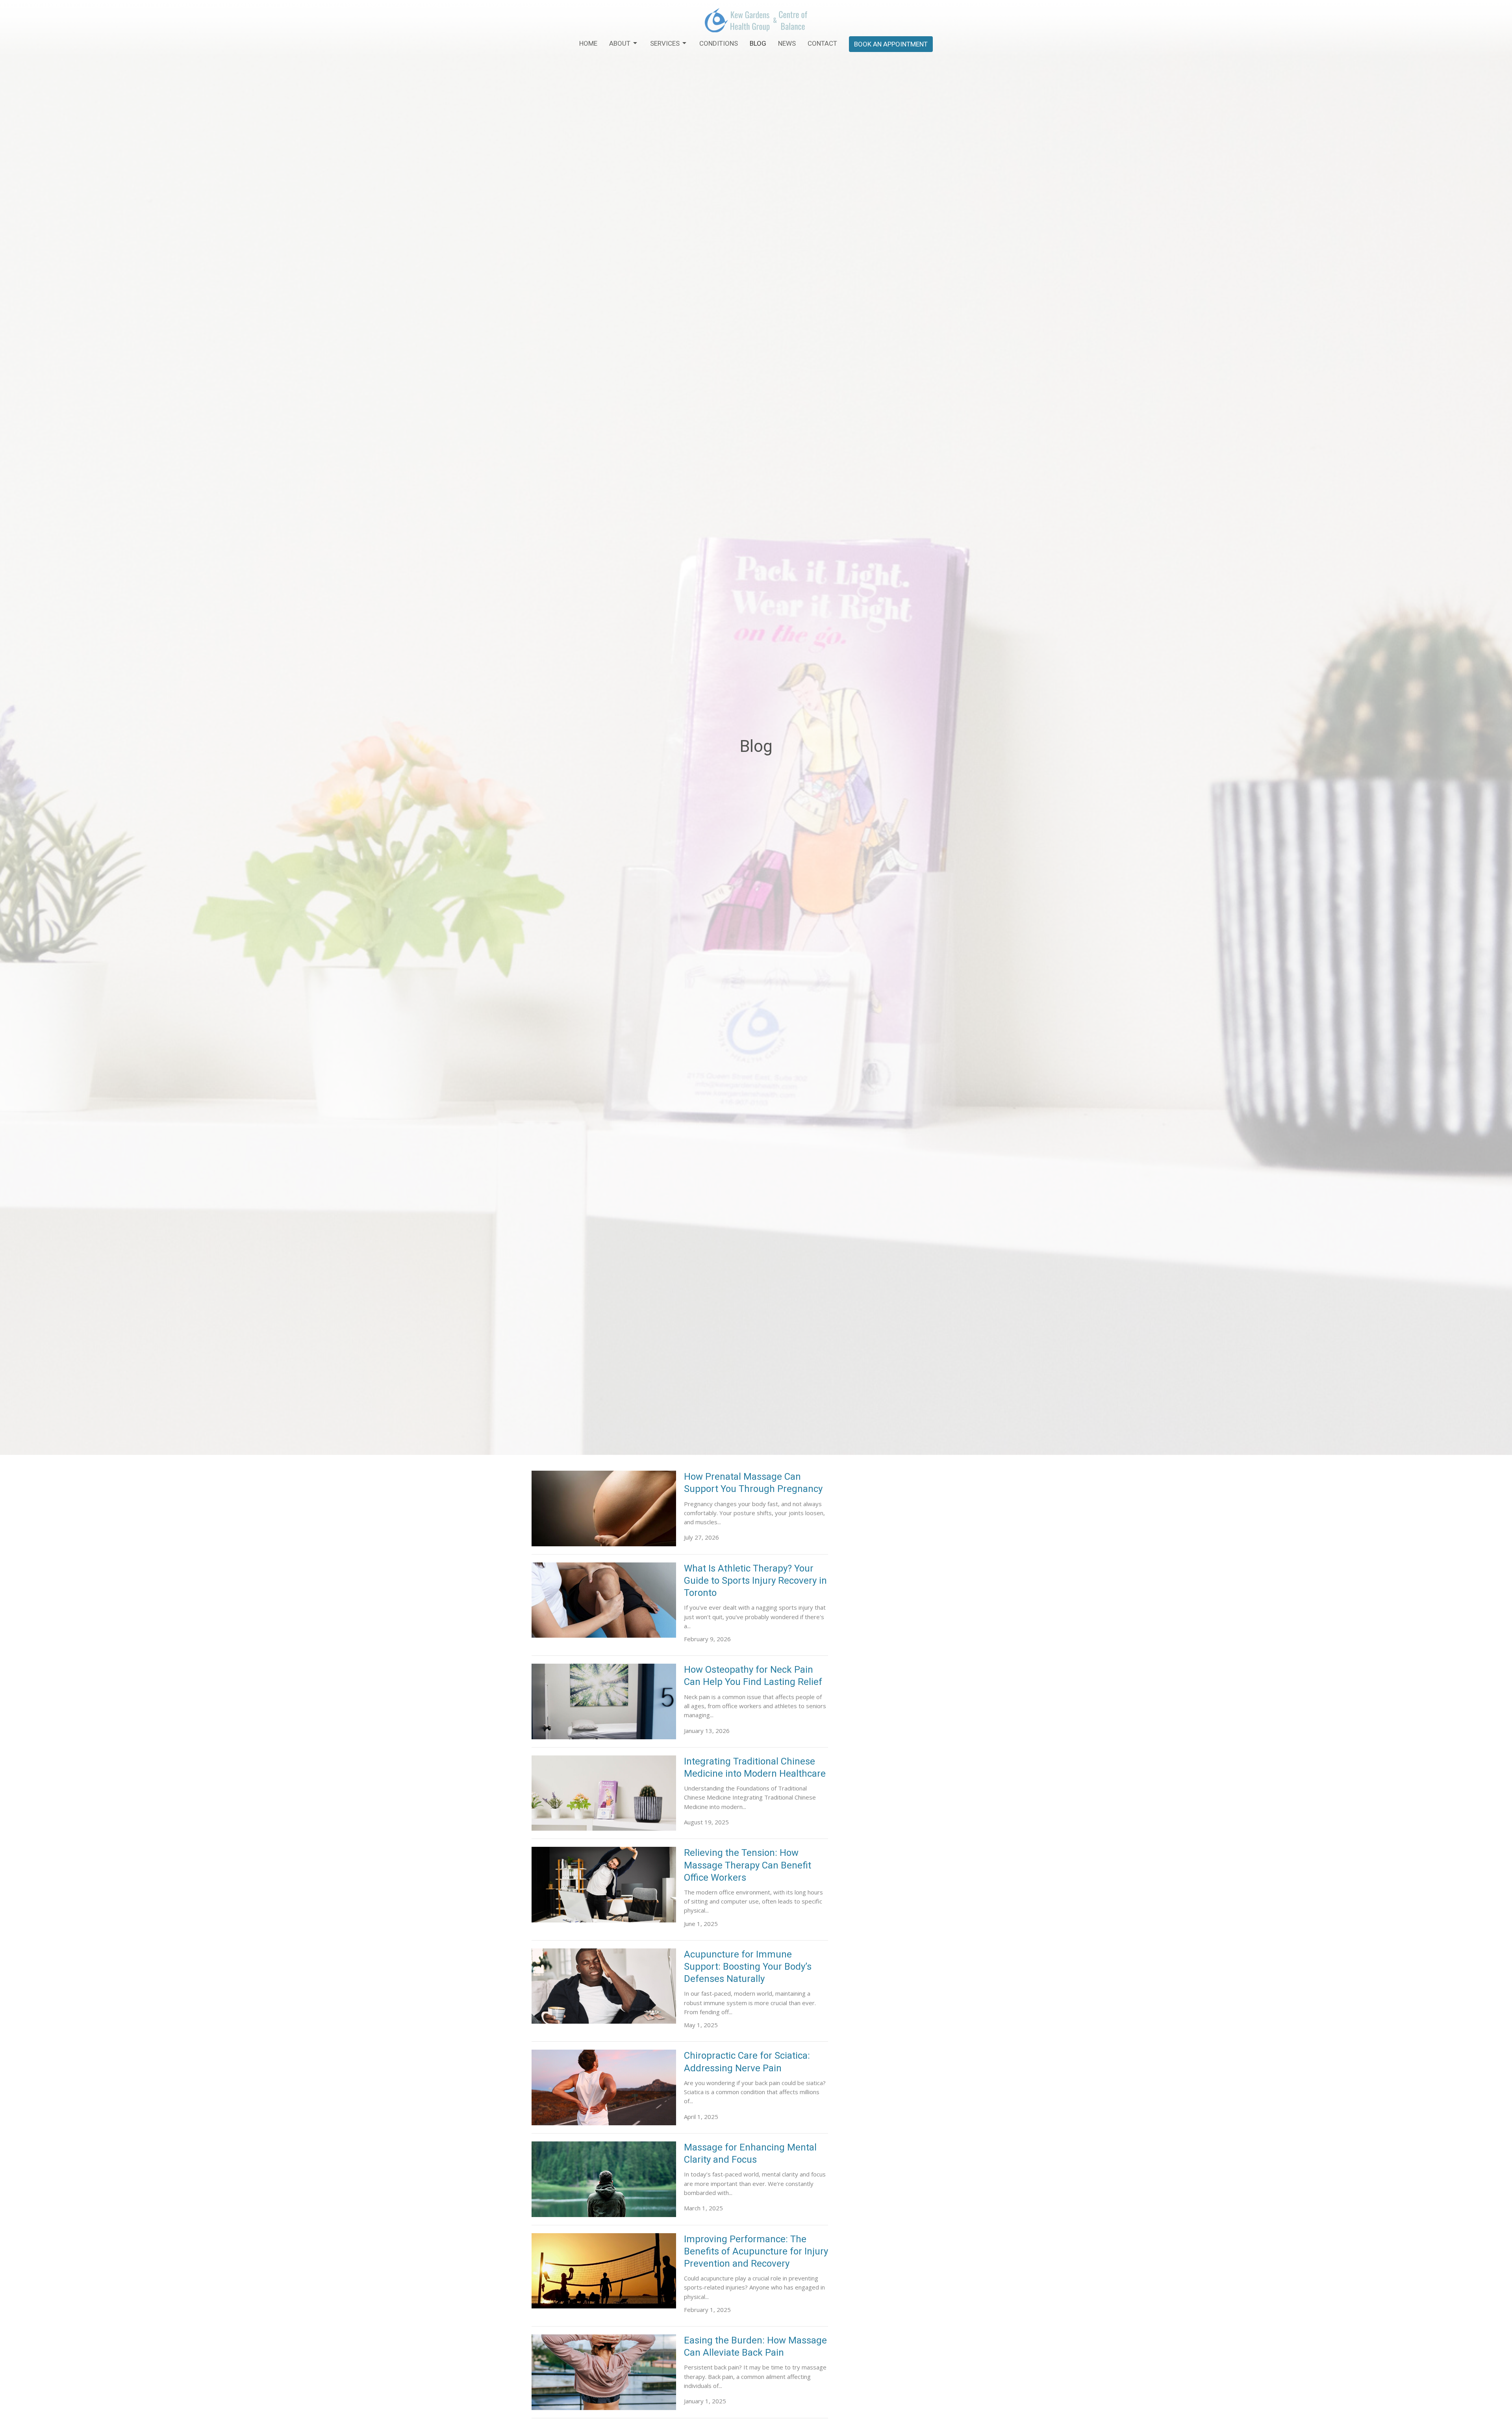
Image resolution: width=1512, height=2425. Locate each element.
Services (665, 43)
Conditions (719, 43)
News (787, 43)
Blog (758, 43)
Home (588, 43)
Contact (822, 43)
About (620, 43)
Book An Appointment (891, 44)
